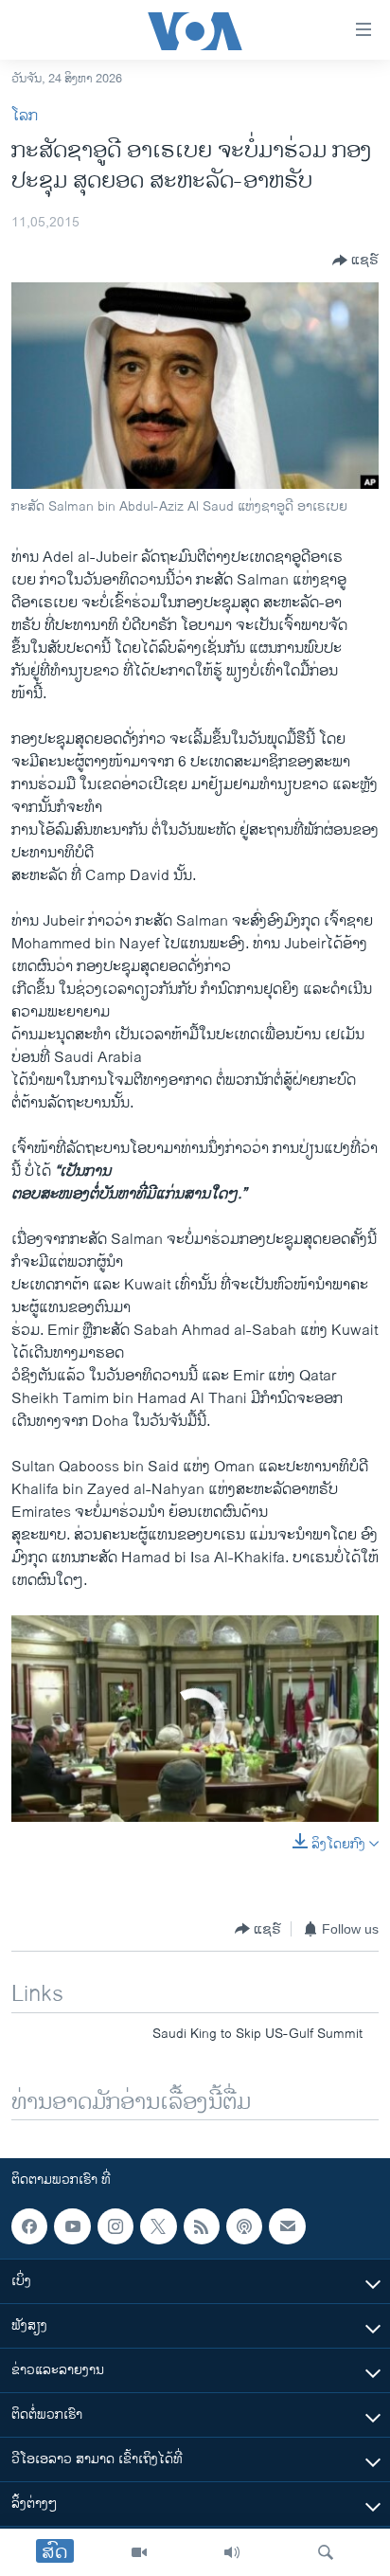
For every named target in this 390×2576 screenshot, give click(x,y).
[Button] (355, 261)
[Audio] (232, 2552)
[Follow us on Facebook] (29, 2226)
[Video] (139, 2552)
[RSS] (202, 2226)
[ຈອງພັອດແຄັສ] (287, 2226)
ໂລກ (25, 116)
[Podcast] (244, 2226)
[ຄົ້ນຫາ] (326, 2552)
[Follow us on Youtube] (72, 2226)
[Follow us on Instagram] (115, 2226)
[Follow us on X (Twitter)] (158, 2226)
